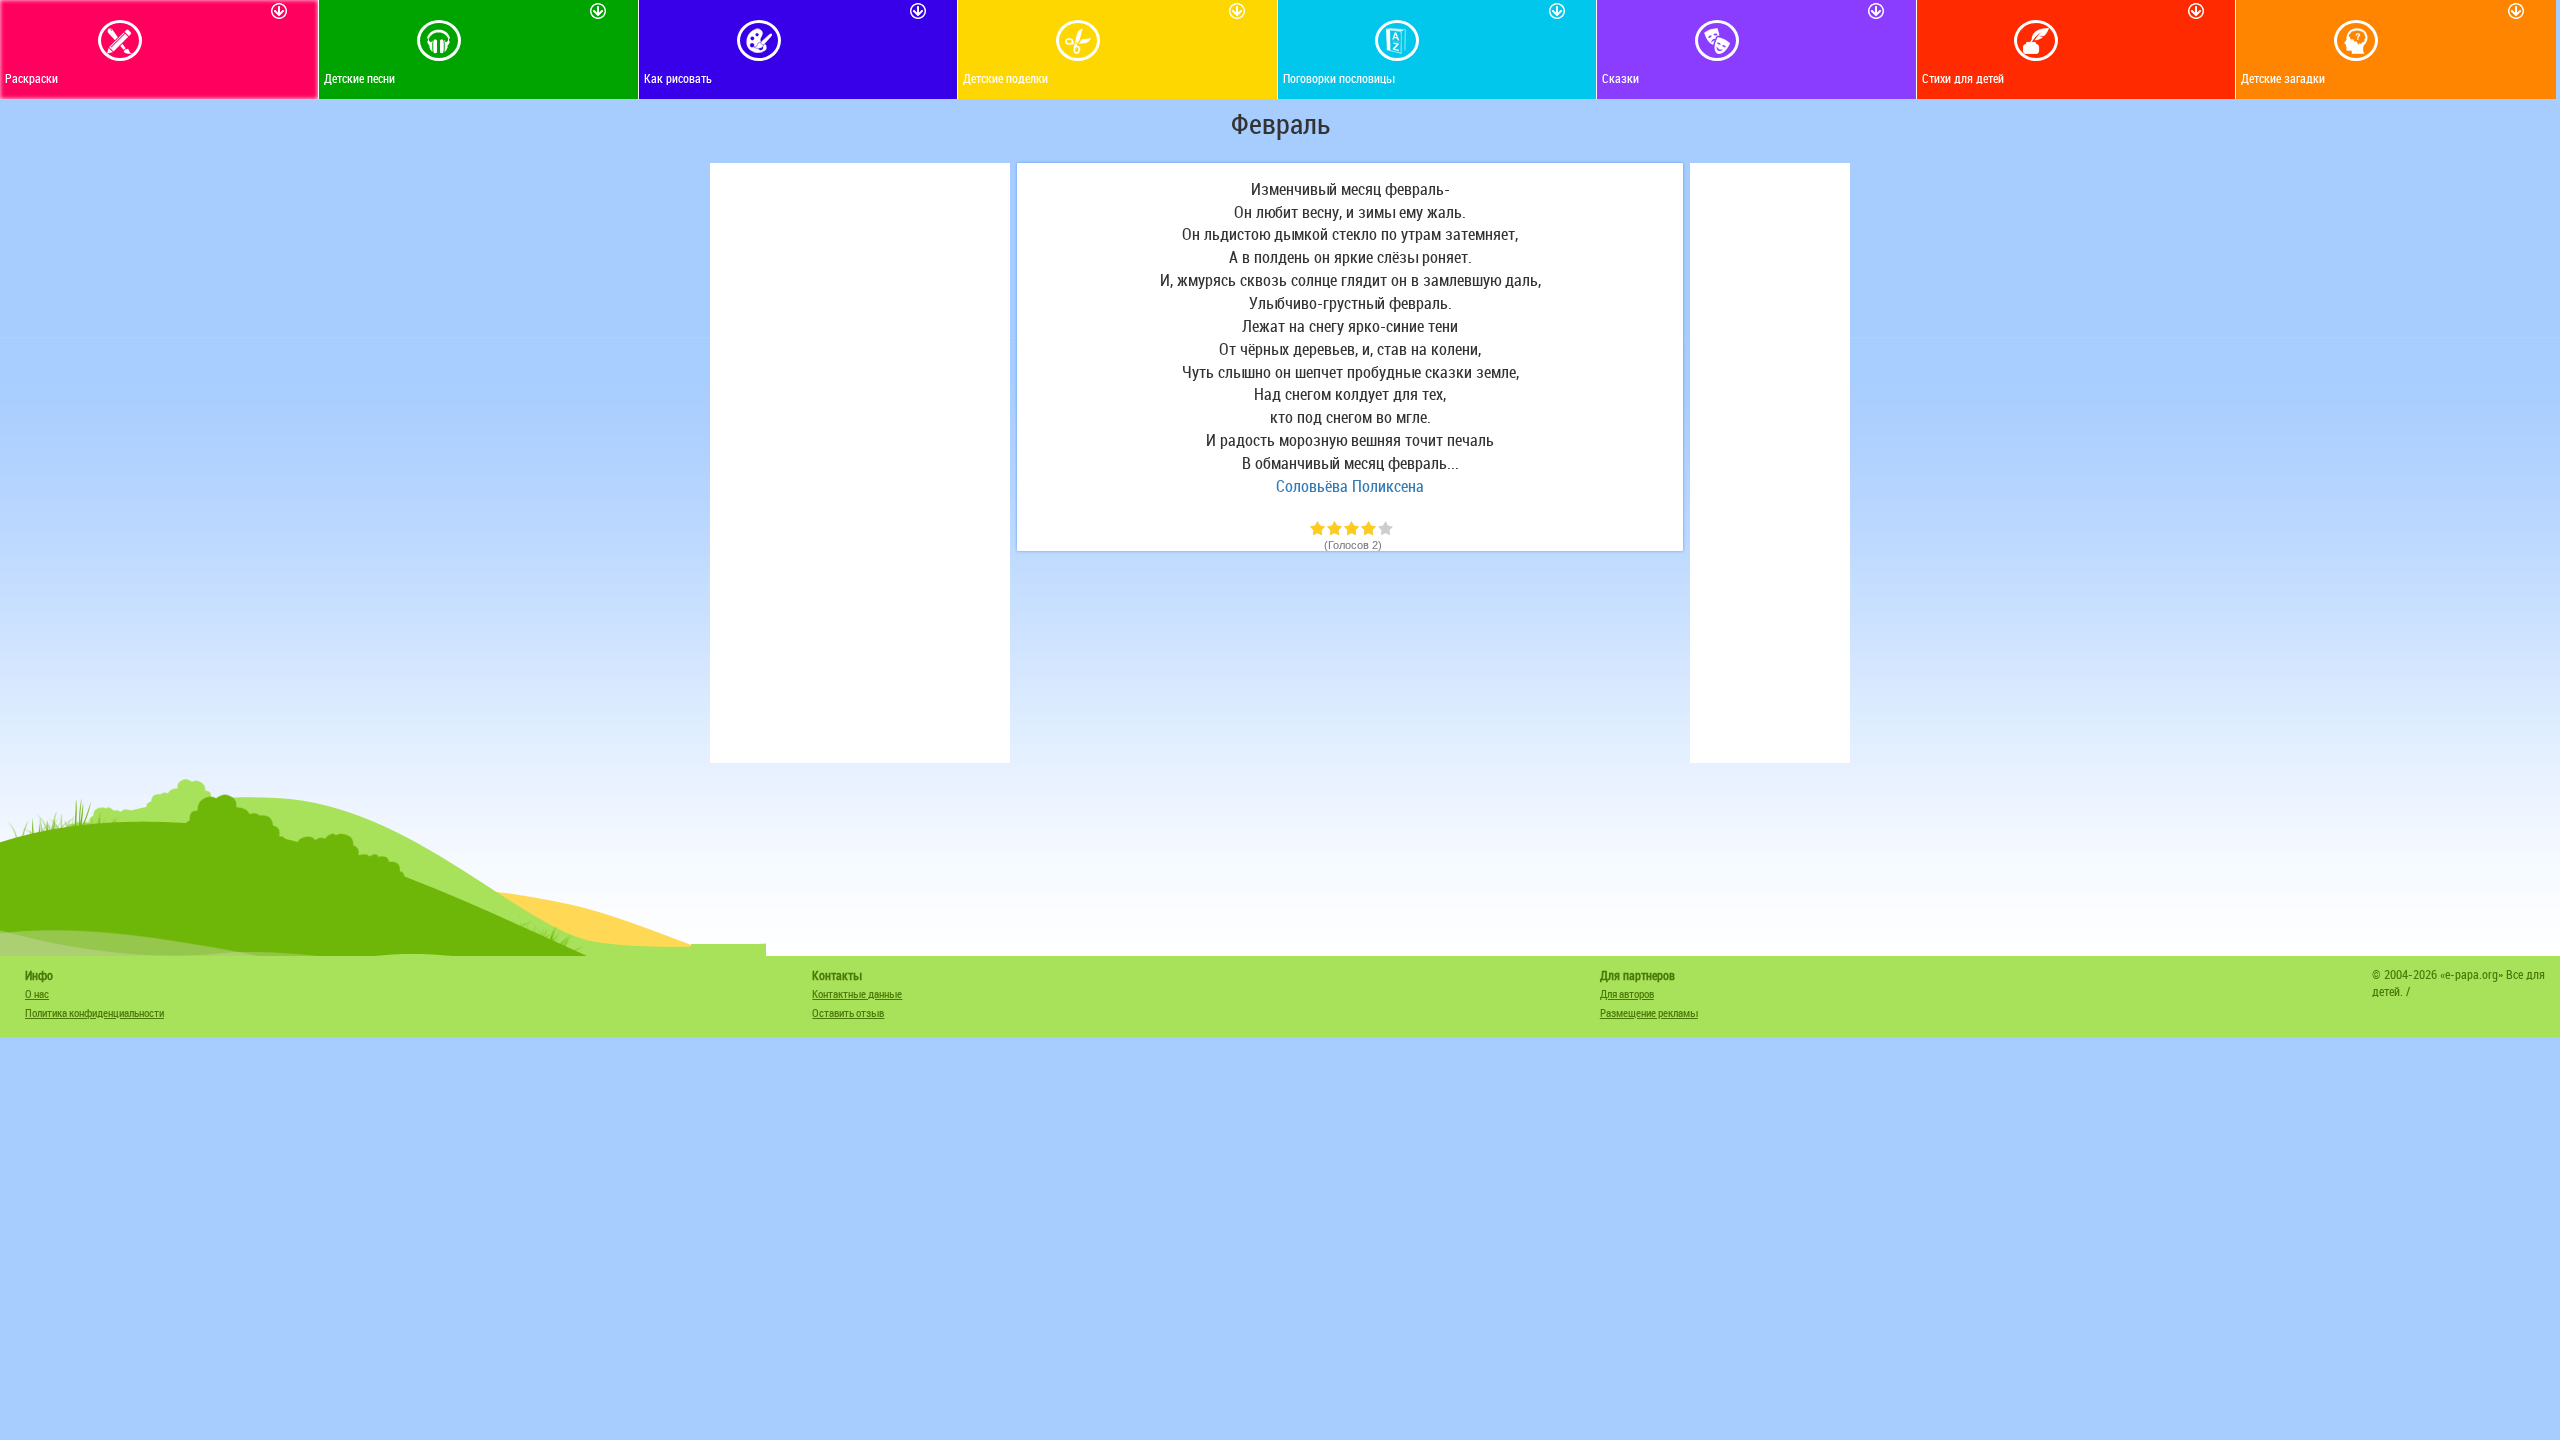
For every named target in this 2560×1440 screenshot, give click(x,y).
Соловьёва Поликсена (1350, 486)
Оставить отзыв (848, 1012)
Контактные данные (857, 993)
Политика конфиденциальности (94, 1012)
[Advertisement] (860, 463)
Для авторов (1627, 993)
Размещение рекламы (1649, 1012)
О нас (37, 993)
